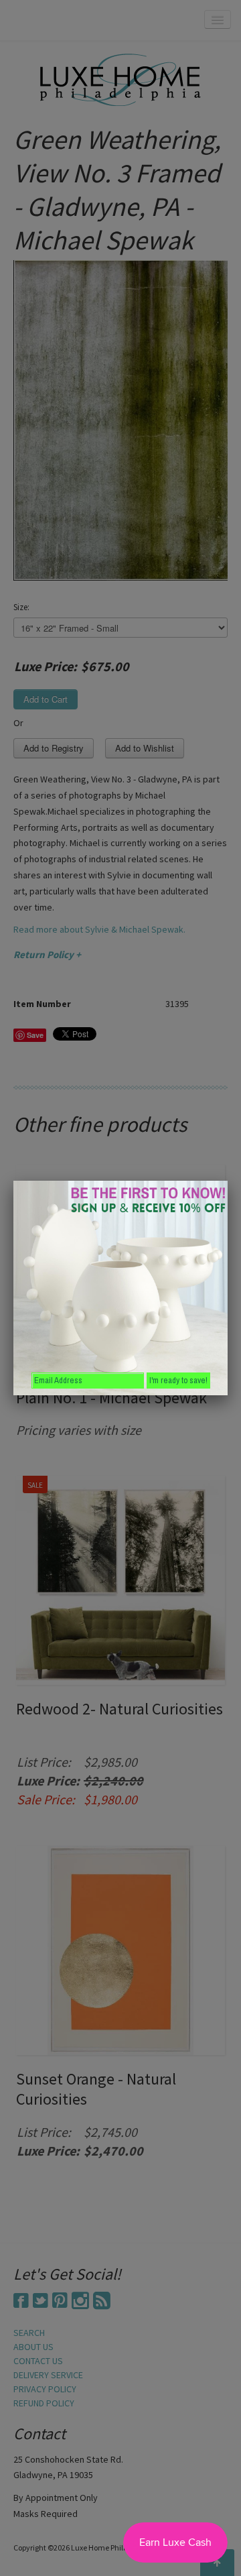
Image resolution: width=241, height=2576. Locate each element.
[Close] (228, 1181)
